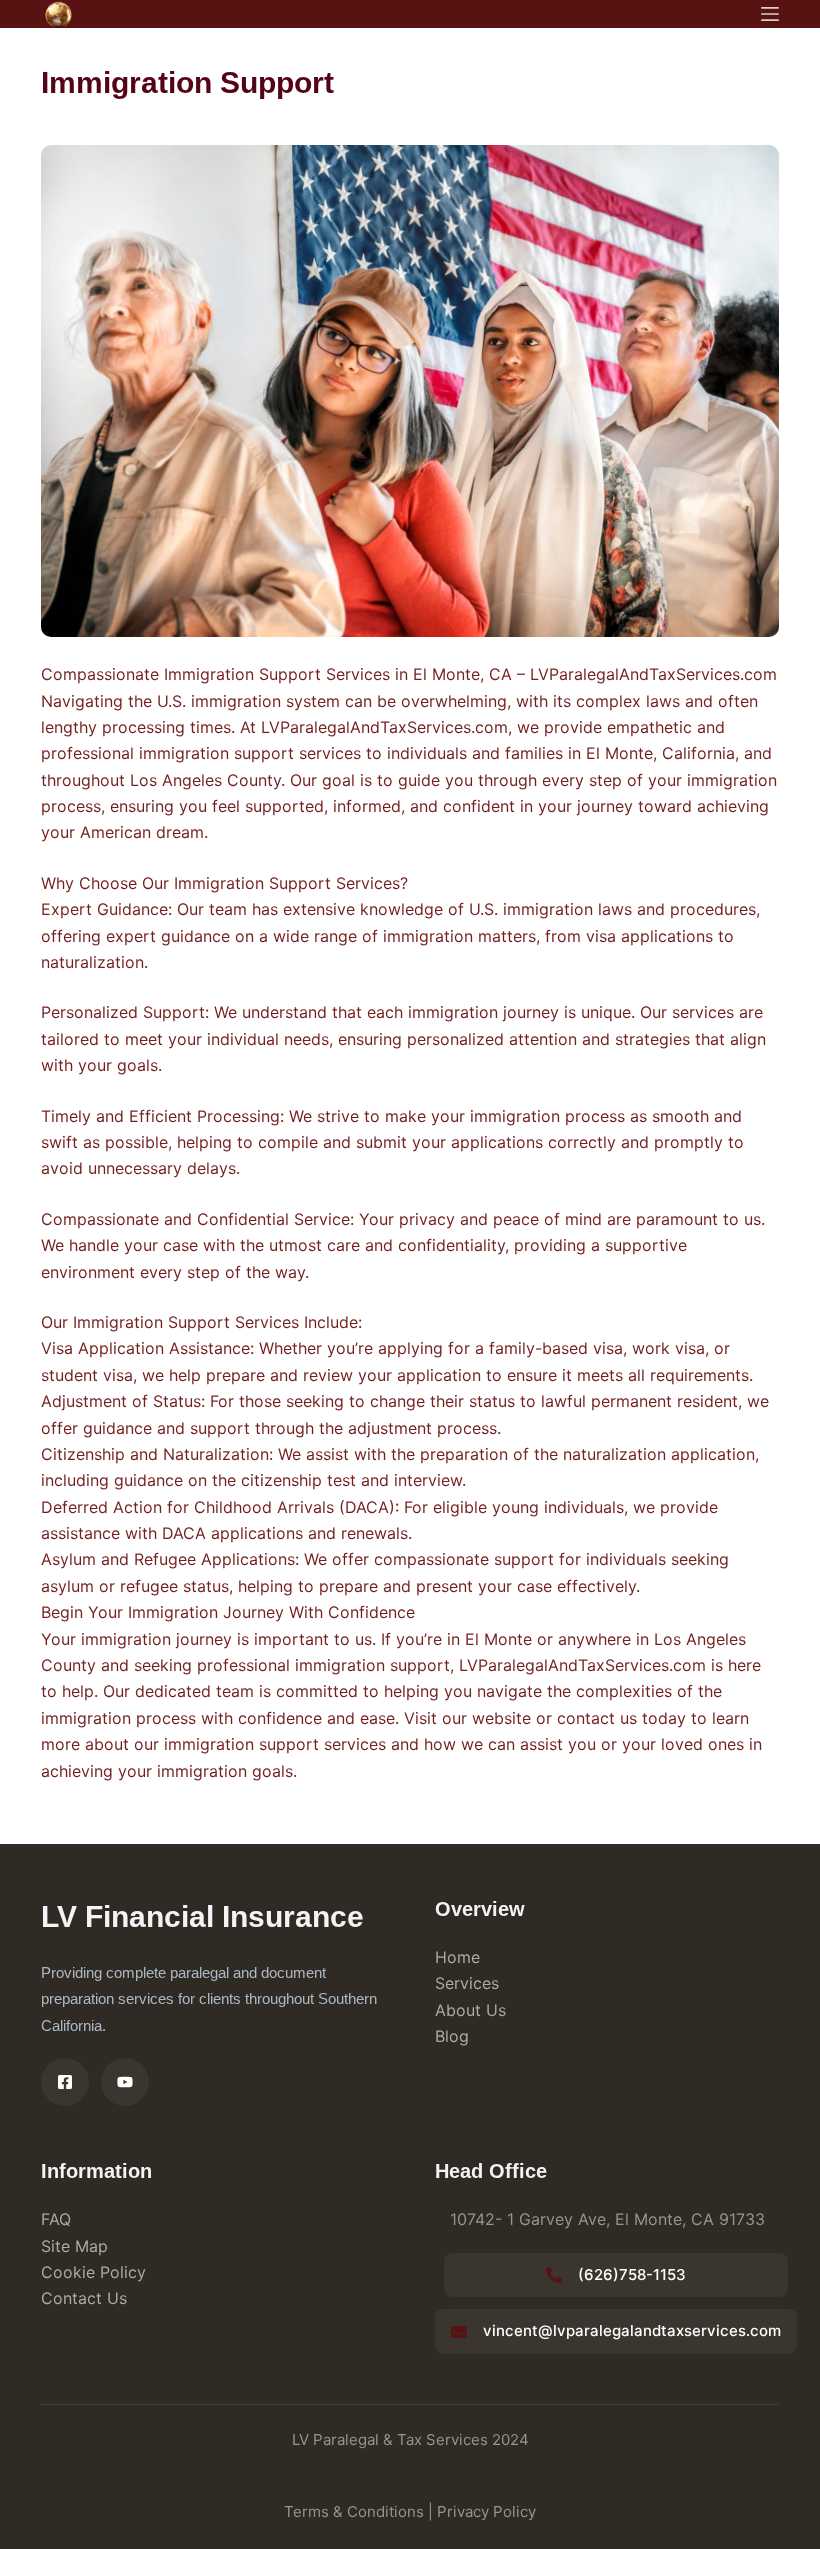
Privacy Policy (486, 2511)
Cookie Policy (93, 2272)
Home (457, 1957)
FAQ (56, 2219)
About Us (470, 2010)
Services (467, 1983)
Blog (452, 2036)
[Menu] (770, 14)
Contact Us (84, 2298)
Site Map (74, 2246)
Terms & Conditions (354, 2511)
